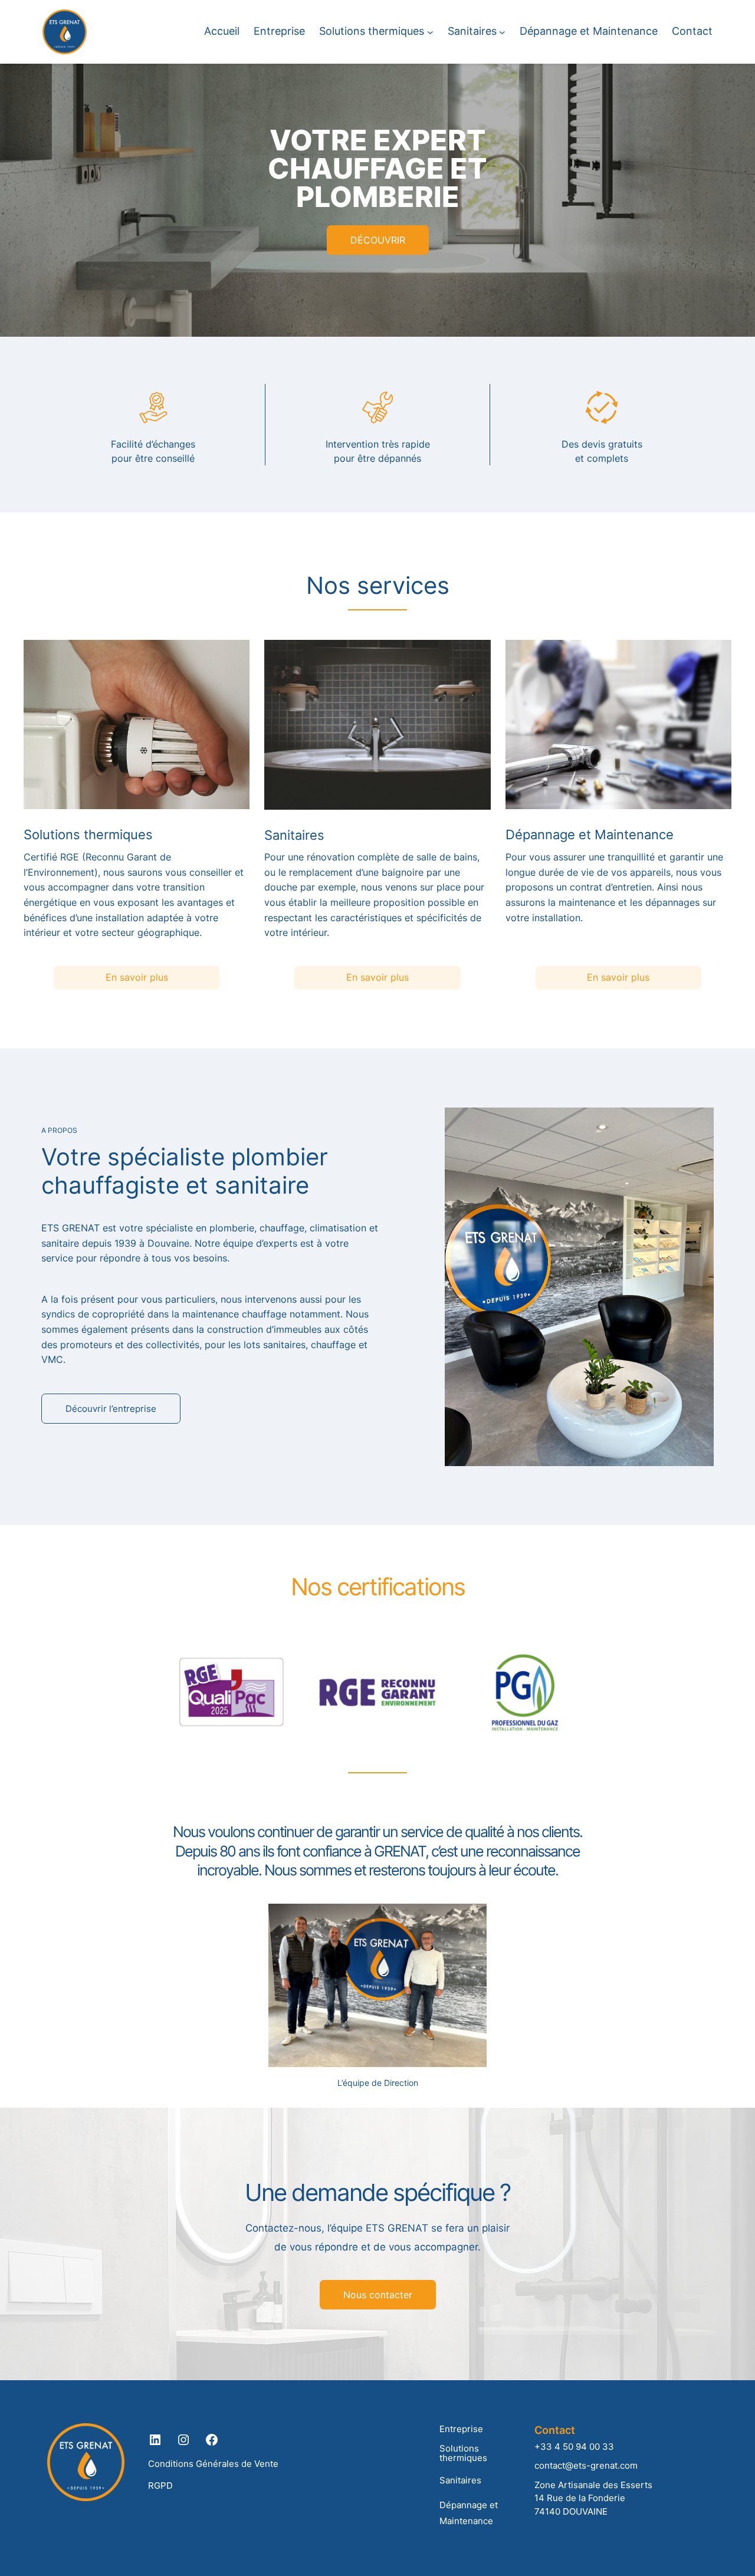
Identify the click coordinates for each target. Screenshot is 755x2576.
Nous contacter (378, 2295)
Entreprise (461, 2429)
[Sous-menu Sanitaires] (502, 32)
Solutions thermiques (463, 2453)
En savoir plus (137, 977)
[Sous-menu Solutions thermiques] (430, 32)
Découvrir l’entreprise (111, 1409)
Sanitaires (460, 2480)
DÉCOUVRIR (378, 240)
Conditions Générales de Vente (213, 2464)
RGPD (160, 2485)
